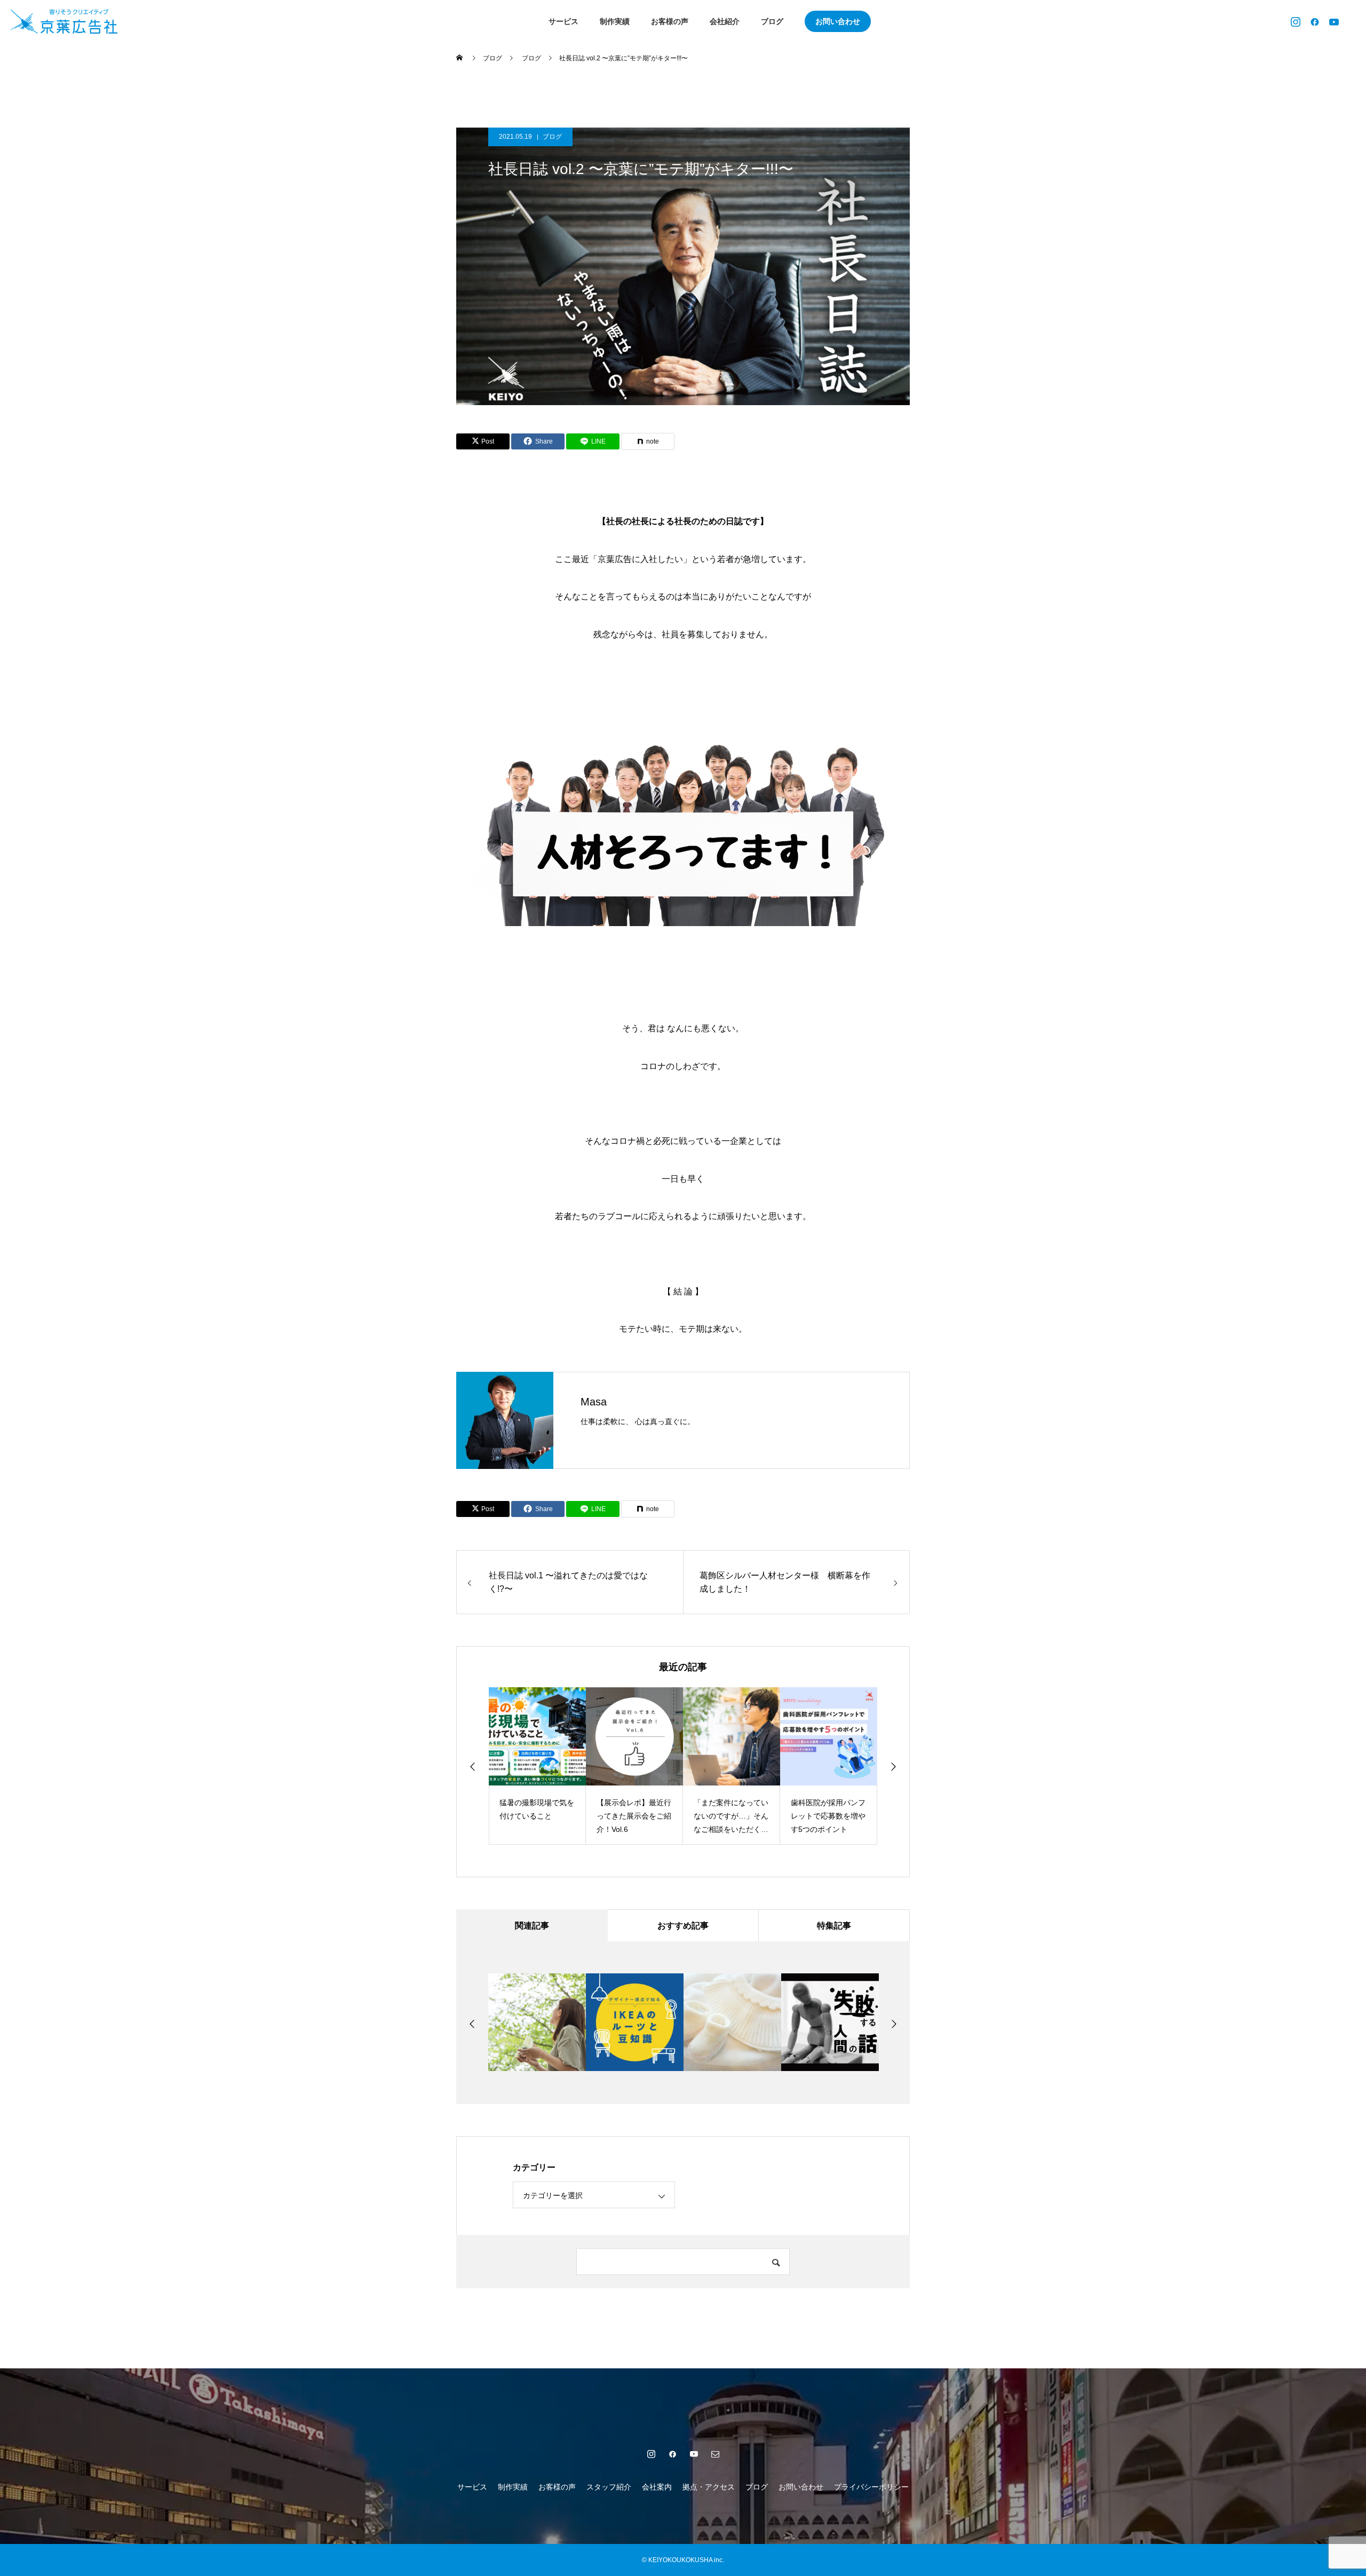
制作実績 (615, 21)
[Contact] (715, 2454)
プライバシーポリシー (871, 2487)
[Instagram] (1296, 21)
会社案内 (657, 2487)
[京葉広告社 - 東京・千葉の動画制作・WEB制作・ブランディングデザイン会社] (53, 21)
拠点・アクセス (709, 2487)
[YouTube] (1334, 21)
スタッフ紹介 (609, 2487)
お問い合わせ (838, 21)
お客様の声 (670, 21)
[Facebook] (1315, 21)
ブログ (772, 21)
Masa (594, 1402)
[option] (521, 1766)
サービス (563, 21)
